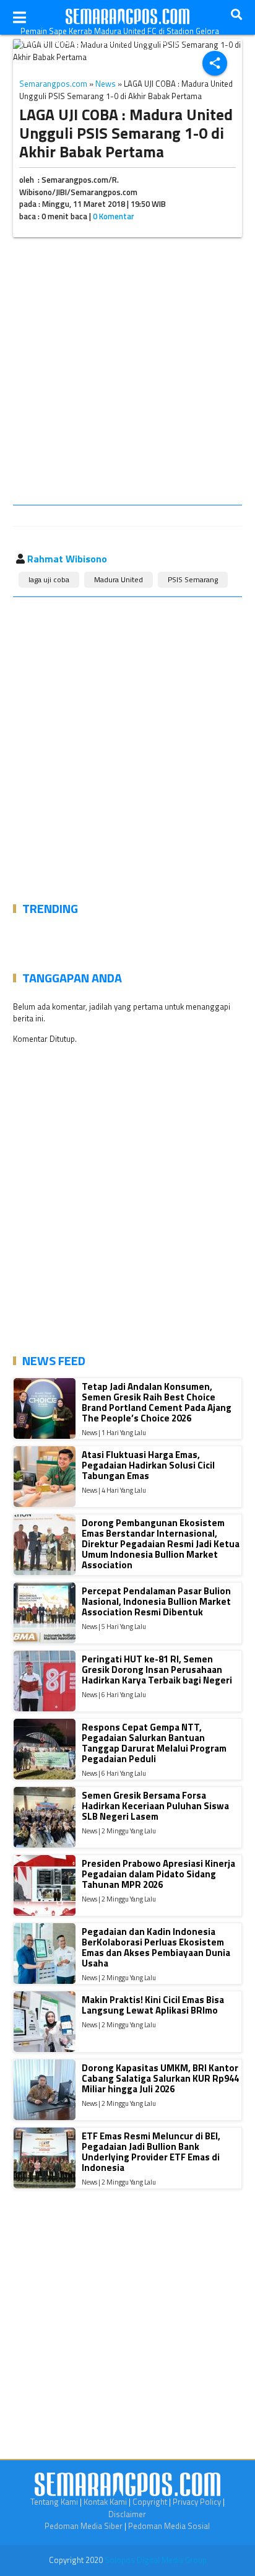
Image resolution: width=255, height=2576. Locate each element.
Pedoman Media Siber (84, 2526)
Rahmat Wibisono (67, 559)
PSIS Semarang (193, 579)
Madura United (119, 579)
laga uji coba (49, 579)
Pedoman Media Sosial (169, 2526)
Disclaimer (127, 2514)
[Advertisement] (127, 373)
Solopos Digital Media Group (156, 2560)
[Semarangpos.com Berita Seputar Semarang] (127, 17)
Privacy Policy (197, 2502)
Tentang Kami (54, 2502)
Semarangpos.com (53, 84)
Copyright (150, 2502)
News (106, 84)
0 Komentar (114, 216)
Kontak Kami (105, 2502)
